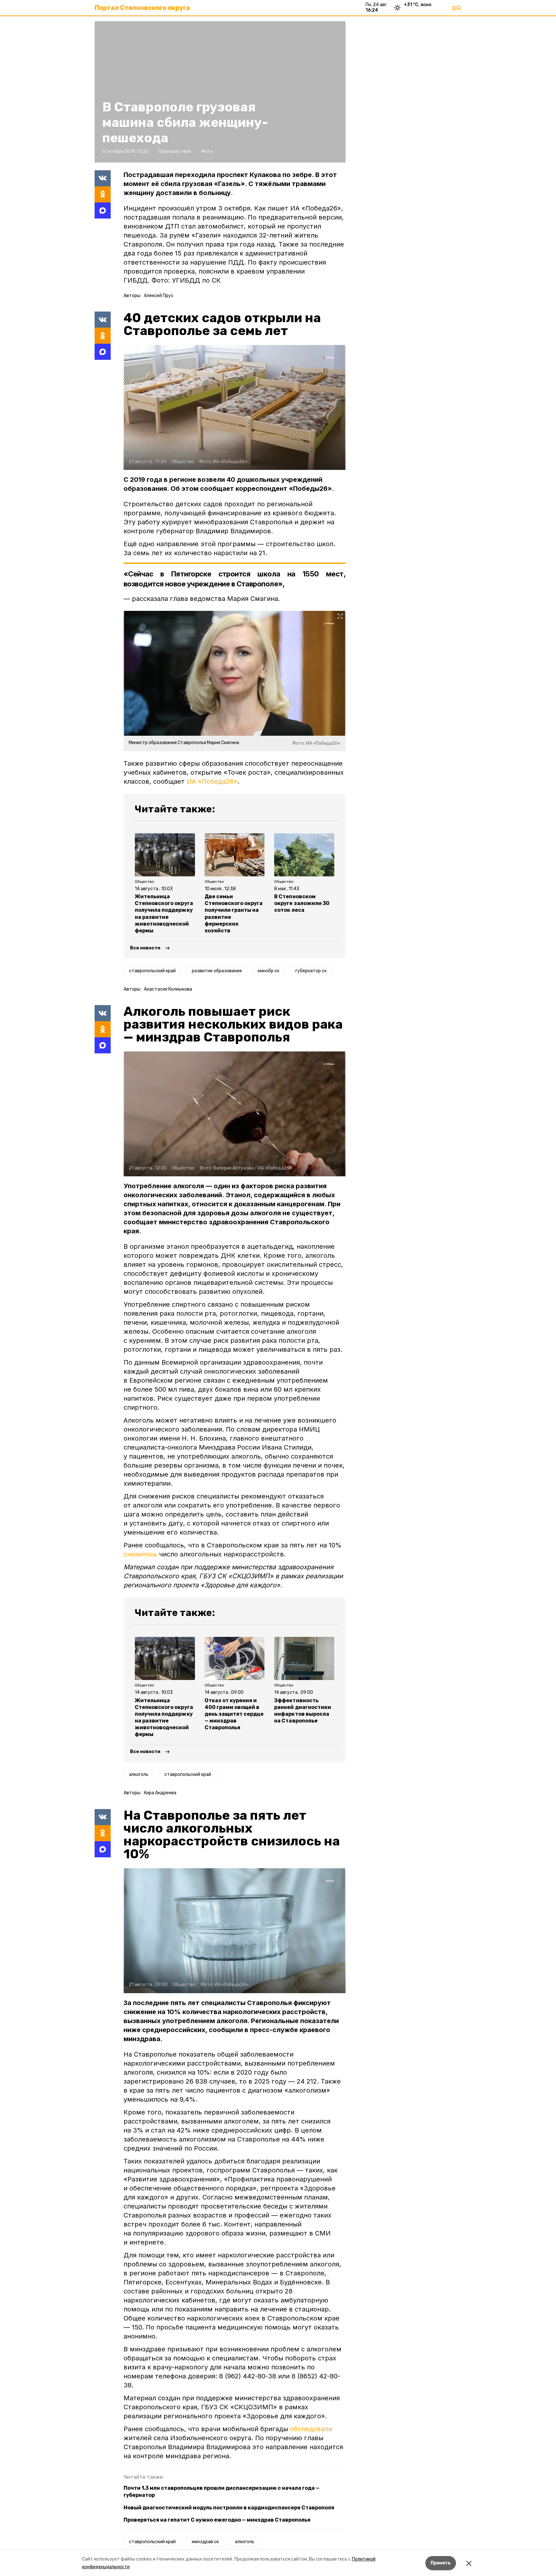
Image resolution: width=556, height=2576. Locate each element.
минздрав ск (205, 2542)
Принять (441, 2563)
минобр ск (269, 971)
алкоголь (139, 1774)
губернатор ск (311, 971)
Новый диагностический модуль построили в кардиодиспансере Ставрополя (229, 2508)
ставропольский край (152, 971)
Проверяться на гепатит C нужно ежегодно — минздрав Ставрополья (217, 2520)
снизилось (140, 1554)
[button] (235, 407)
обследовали (311, 2429)
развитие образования (217, 971)
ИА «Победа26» (212, 781)
